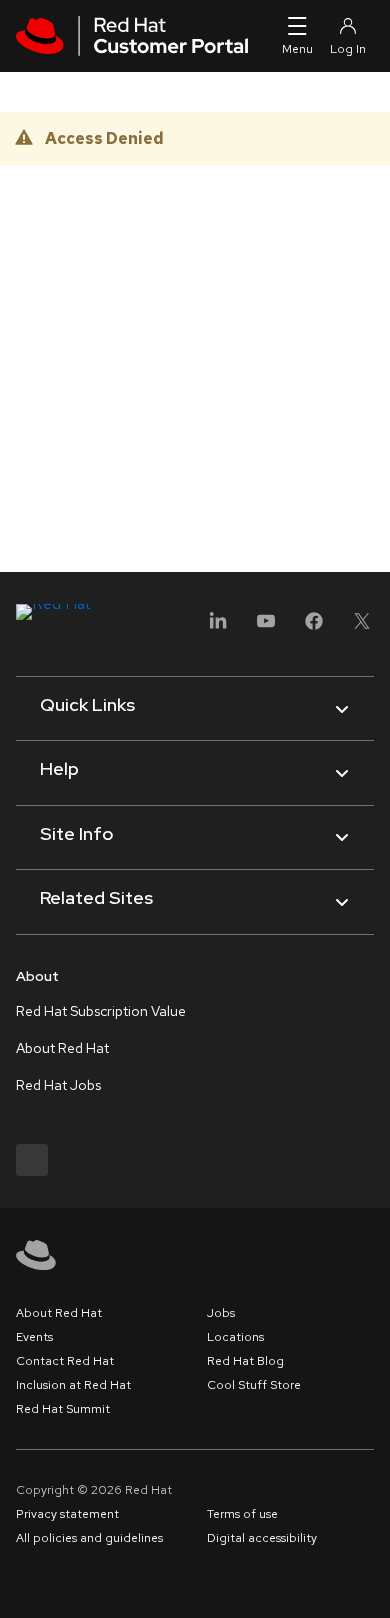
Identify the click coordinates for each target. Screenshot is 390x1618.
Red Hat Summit (63, 1409)
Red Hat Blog (245, 1361)
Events (34, 1337)
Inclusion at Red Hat (73, 1385)
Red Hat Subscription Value (101, 1011)
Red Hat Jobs (58, 1085)
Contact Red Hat (65, 1361)
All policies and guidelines (89, 1538)
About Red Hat (62, 1048)
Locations (235, 1337)
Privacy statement (67, 1514)
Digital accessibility (262, 1538)
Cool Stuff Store (254, 1385)
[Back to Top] (368, 1581)
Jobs (221, 1313)
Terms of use (242, 1514)
